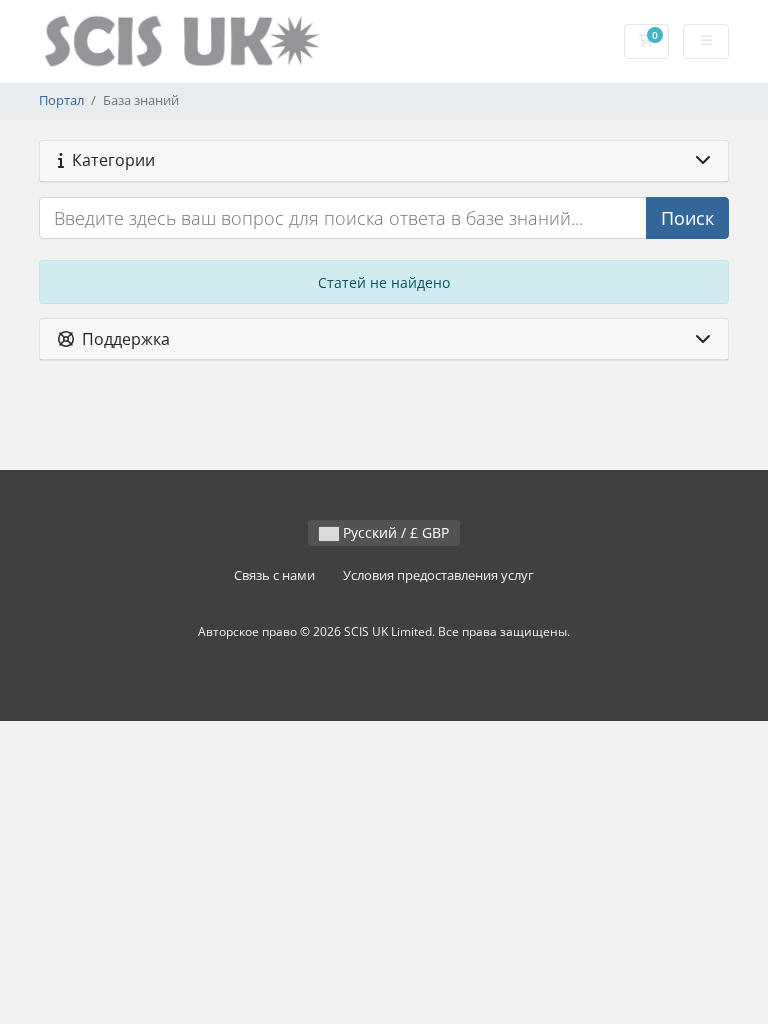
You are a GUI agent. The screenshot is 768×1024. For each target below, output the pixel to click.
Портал (61, 100)
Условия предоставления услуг (438, 575)
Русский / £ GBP (394, 532)
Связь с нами (274, 575)
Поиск (687, 218)
